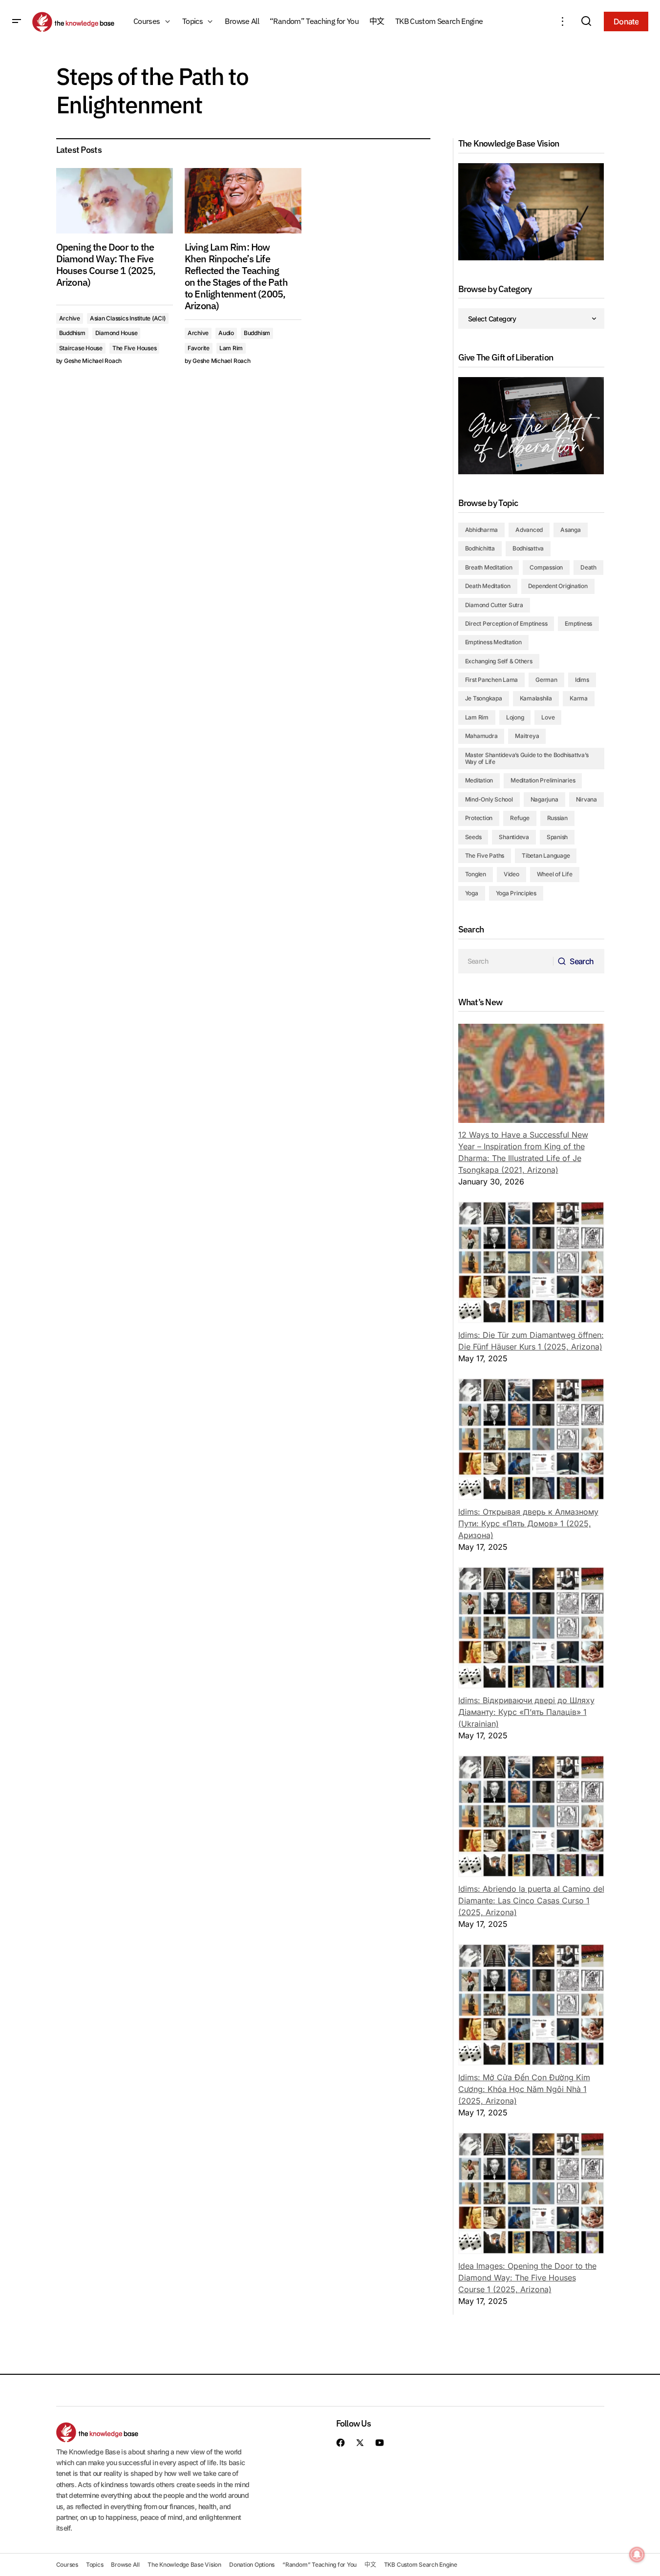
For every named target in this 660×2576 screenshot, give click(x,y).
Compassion (546, 567)
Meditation (479, 780)
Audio (226, 333)
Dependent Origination (558, 586)
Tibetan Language (546, 855)
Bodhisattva (528, 548)
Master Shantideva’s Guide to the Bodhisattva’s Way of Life (527, 758)
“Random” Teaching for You (319, 2565)
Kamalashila (536, 698)
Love (548, 717)
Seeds (473, 837)
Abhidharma (482, 530)
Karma (579, 698)
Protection (479, 818)
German (546, 680)
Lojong (515, 717)
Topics (95, 2565)
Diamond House (117, 333)
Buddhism (72, 333)
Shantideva (514, 837)
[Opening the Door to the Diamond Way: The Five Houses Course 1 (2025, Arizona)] (115, 201)
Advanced (529, 530)
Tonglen (476, 874)
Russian (557, 818)
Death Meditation (488, 586)
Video (511, 874)
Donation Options (252, 2565)
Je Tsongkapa (484, 698)
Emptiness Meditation (493, 642)
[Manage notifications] (637, 2555)
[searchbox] (506, 961)
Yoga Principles (516, 893)
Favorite (199, 348)
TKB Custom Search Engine (421, 2565)
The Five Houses (134, 348)
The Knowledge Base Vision (184, 2565)
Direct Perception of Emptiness (506, 623)
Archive (70, 318)
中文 (370, 2565)
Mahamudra (481, 736)
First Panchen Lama (492, 680)
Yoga (472, 893)
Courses (67, 2565)
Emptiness (578, 623)
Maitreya (527, 736)
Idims (582, 680)
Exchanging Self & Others (499, 661)
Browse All (125, 2565)
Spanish (557, 837)
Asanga (571, 530)
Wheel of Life (555, 874)
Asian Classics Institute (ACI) (128, 318)
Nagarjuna (544, 799)
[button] (17, 21)
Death (588, 567)
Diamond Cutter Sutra (494, 605)
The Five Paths (485, 855)
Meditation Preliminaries (543, 780)
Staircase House (81, 348)
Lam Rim (231, 348)
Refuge (520, 818)
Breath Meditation (489, 567)
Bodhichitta (480, 548)
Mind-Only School (489, 799)
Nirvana (586, 799)
